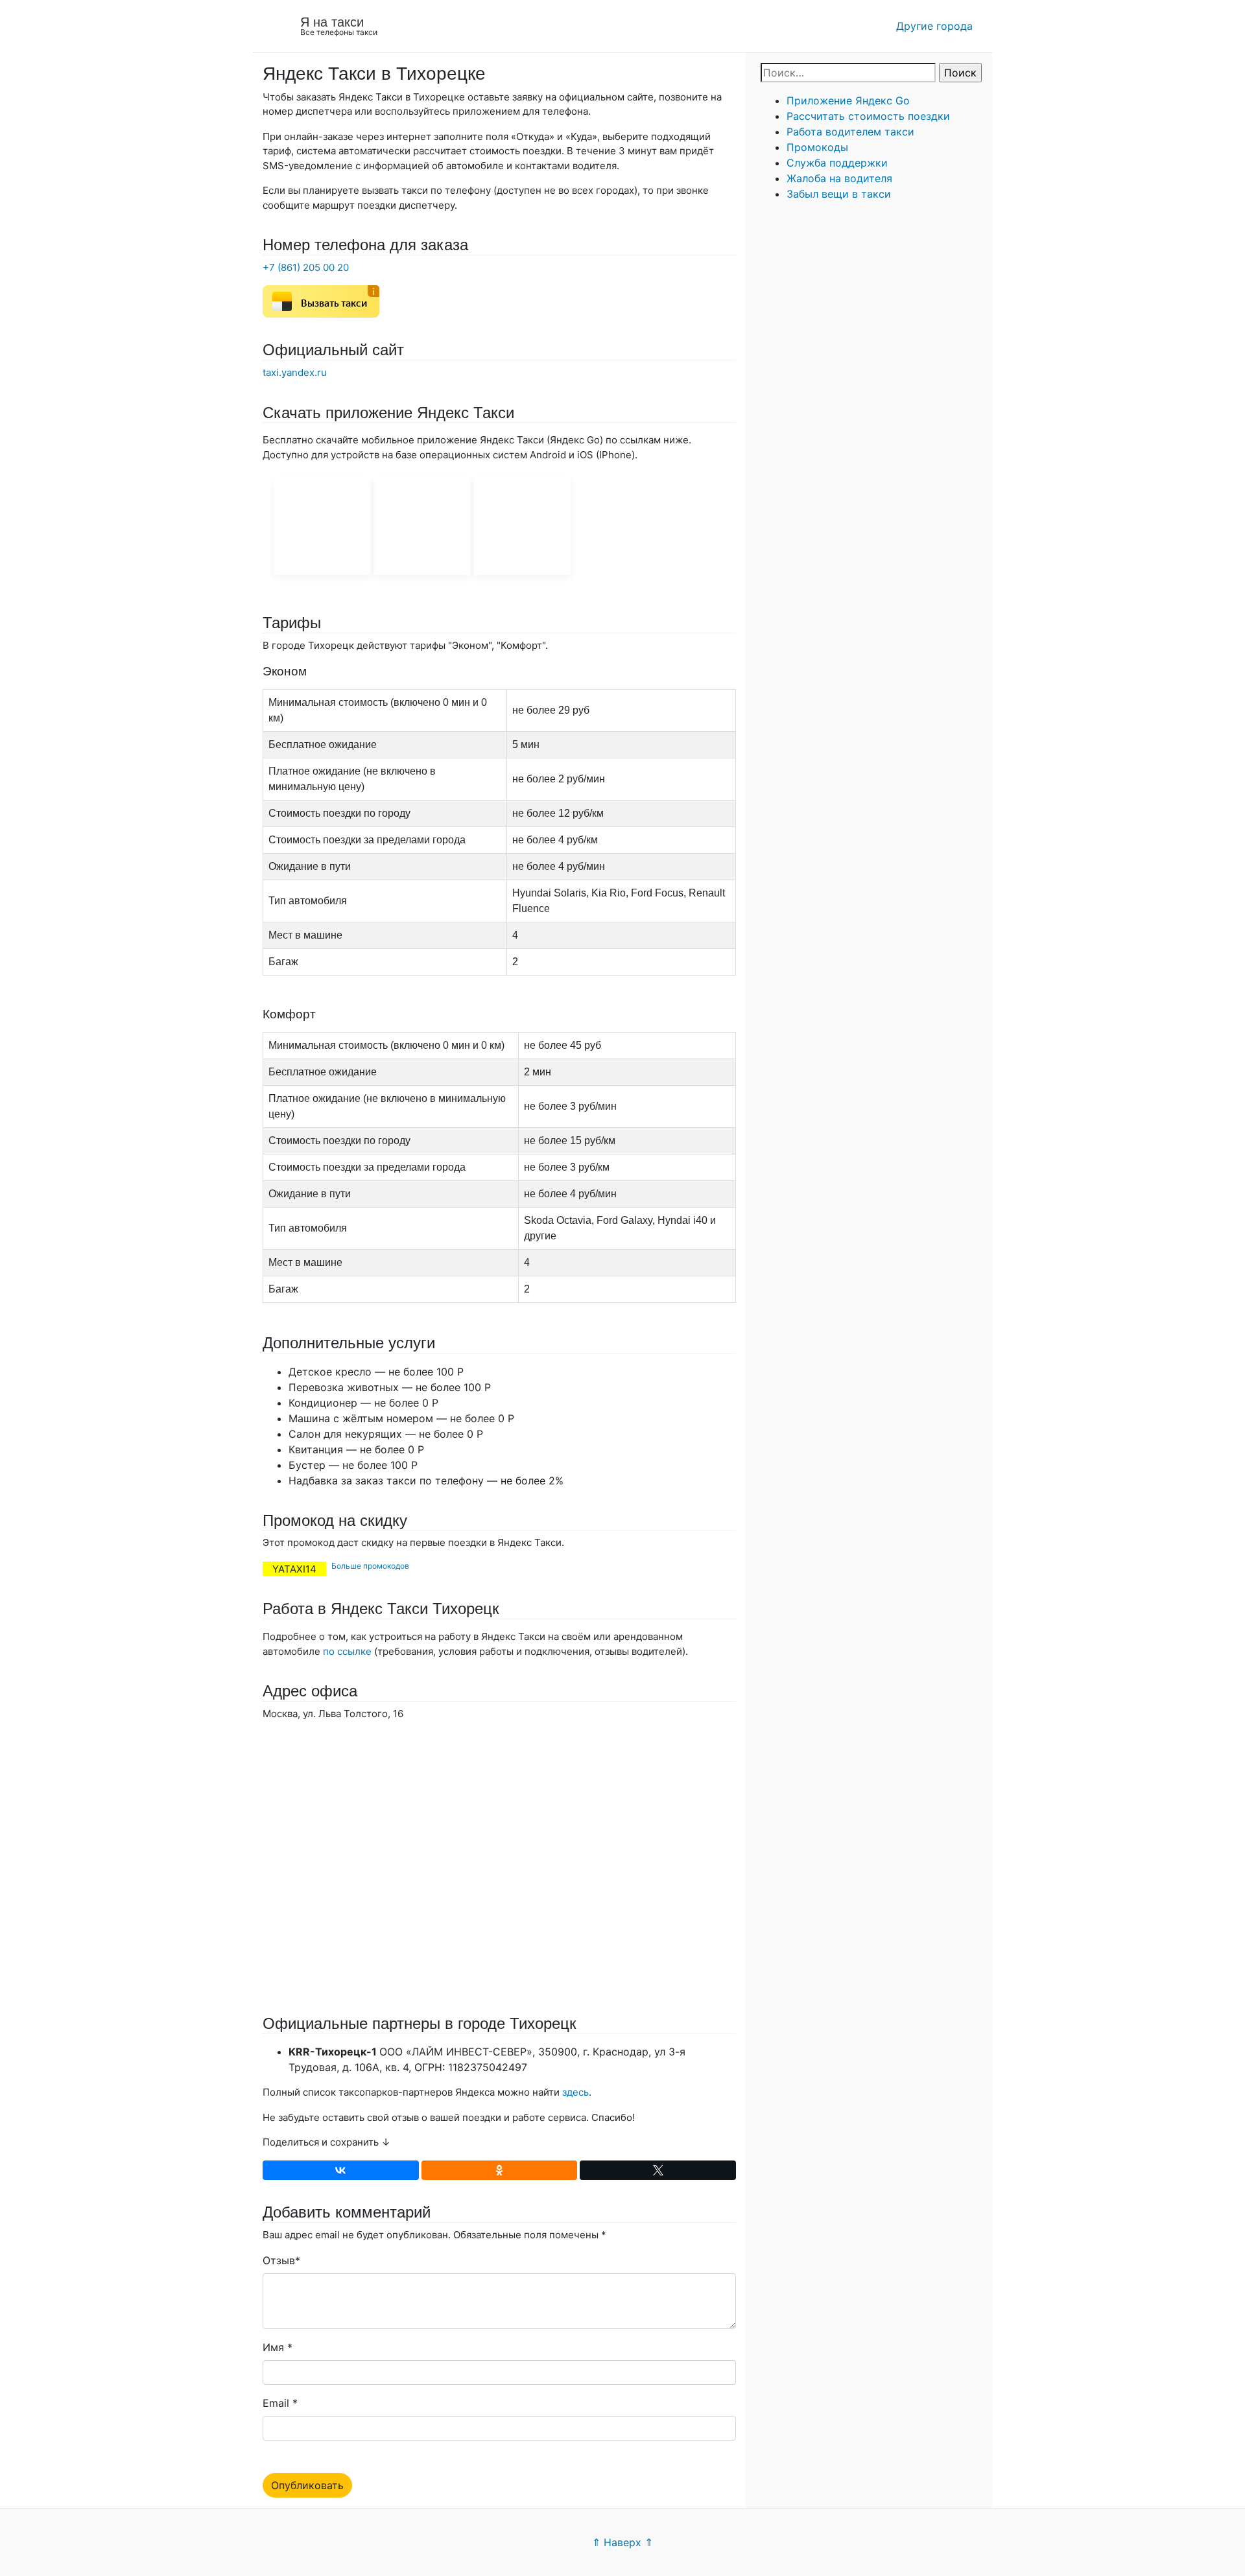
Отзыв (279, 2260)
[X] (658, 2170)
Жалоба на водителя (839, 178)
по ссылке (347, 1651)
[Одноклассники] (500, 2170)
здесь (575, 2092)
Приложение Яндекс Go (848, 100)
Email (276, 2403)
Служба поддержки (837, 163)
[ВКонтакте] (341, 2170)
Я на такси (332, 22)
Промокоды (817, 147)
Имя (273, 2347)
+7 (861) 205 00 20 (306, 267)
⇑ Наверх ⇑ (622, 2542)
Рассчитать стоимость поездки (868, 116)
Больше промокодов (370, 1566)
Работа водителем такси (850, 132)
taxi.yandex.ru (295, 372)
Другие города (934, 26)
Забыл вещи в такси (839, 194)
